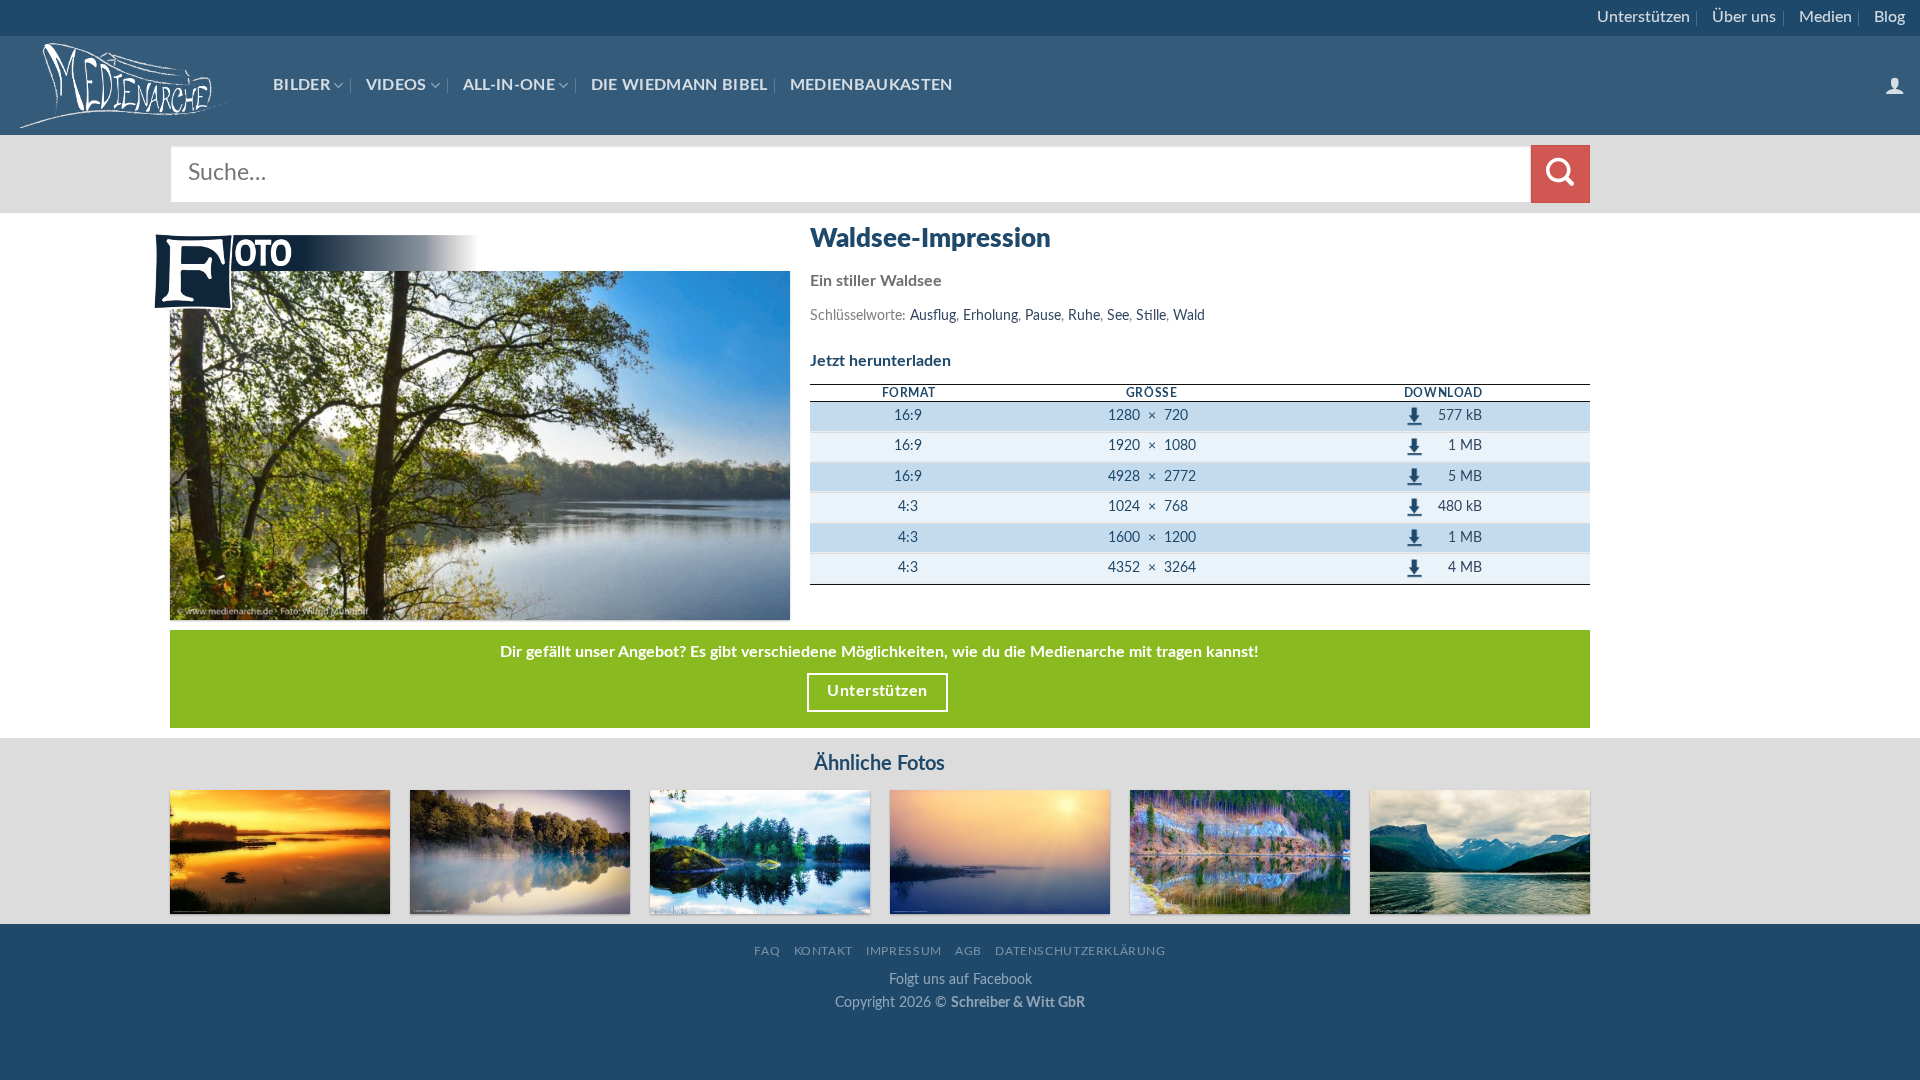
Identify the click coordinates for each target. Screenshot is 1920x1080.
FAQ (767, 951)
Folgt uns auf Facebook (960, 979)
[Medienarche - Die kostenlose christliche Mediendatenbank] (129, 85)
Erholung (990, 315)
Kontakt (823, 951)
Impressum (904, 951)
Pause (1043, 315)
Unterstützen (1643, 17)
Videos (396, 85)
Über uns (1744, 17)
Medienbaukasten (871, 85)
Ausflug (933, 315)
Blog (1889, 17)
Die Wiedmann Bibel (679, 85)
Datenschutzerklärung (1080, 951)
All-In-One (509, 85)
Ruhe (1084, 315)
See (1118, 315)
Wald (1189, 315)
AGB (968, 951)
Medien (1825, 17)
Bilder (301, 85)
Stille (1151, 315)
